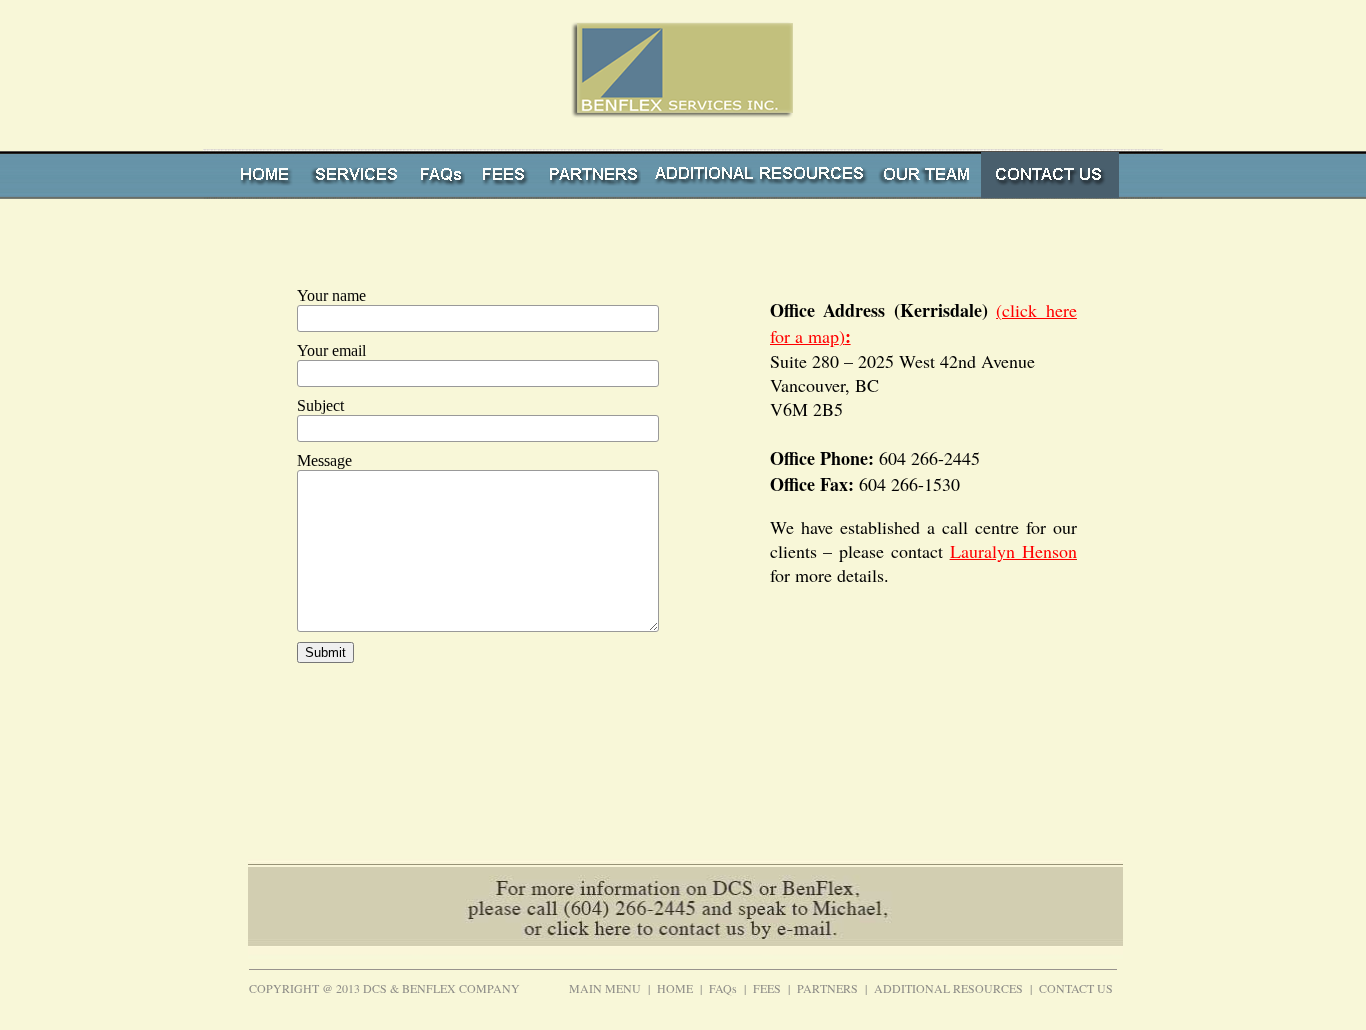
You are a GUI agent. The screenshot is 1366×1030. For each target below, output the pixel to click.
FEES (767, 988)
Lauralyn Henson (1013, 551)
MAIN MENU (605, 988)
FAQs (723, 988)
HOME (675, 988)
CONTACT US (1076, 988)
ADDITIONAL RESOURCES (948, 988)
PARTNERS (827, 988)
